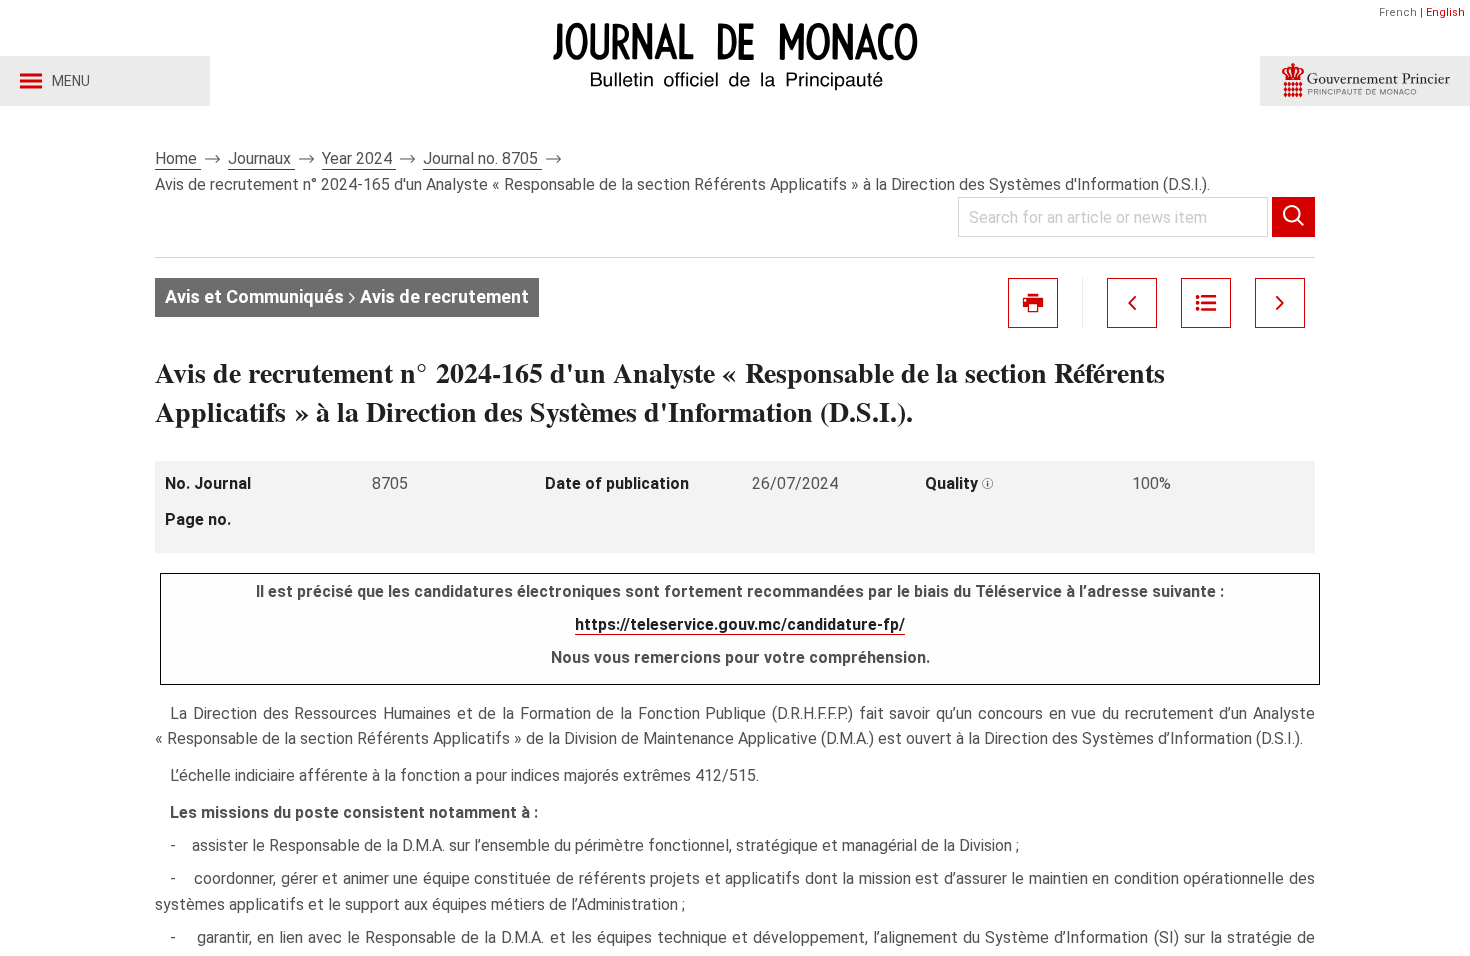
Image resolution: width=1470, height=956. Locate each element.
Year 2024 (359, 158)
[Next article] (1280, 303)
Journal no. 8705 (482, 158)
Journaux (261, 158)
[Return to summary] (1206, 303)
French (1398, 12)
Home (178, 158)
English (1445, 12)
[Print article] (1033, 303)
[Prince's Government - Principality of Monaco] (1365, 81)
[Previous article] (1132, 303)
